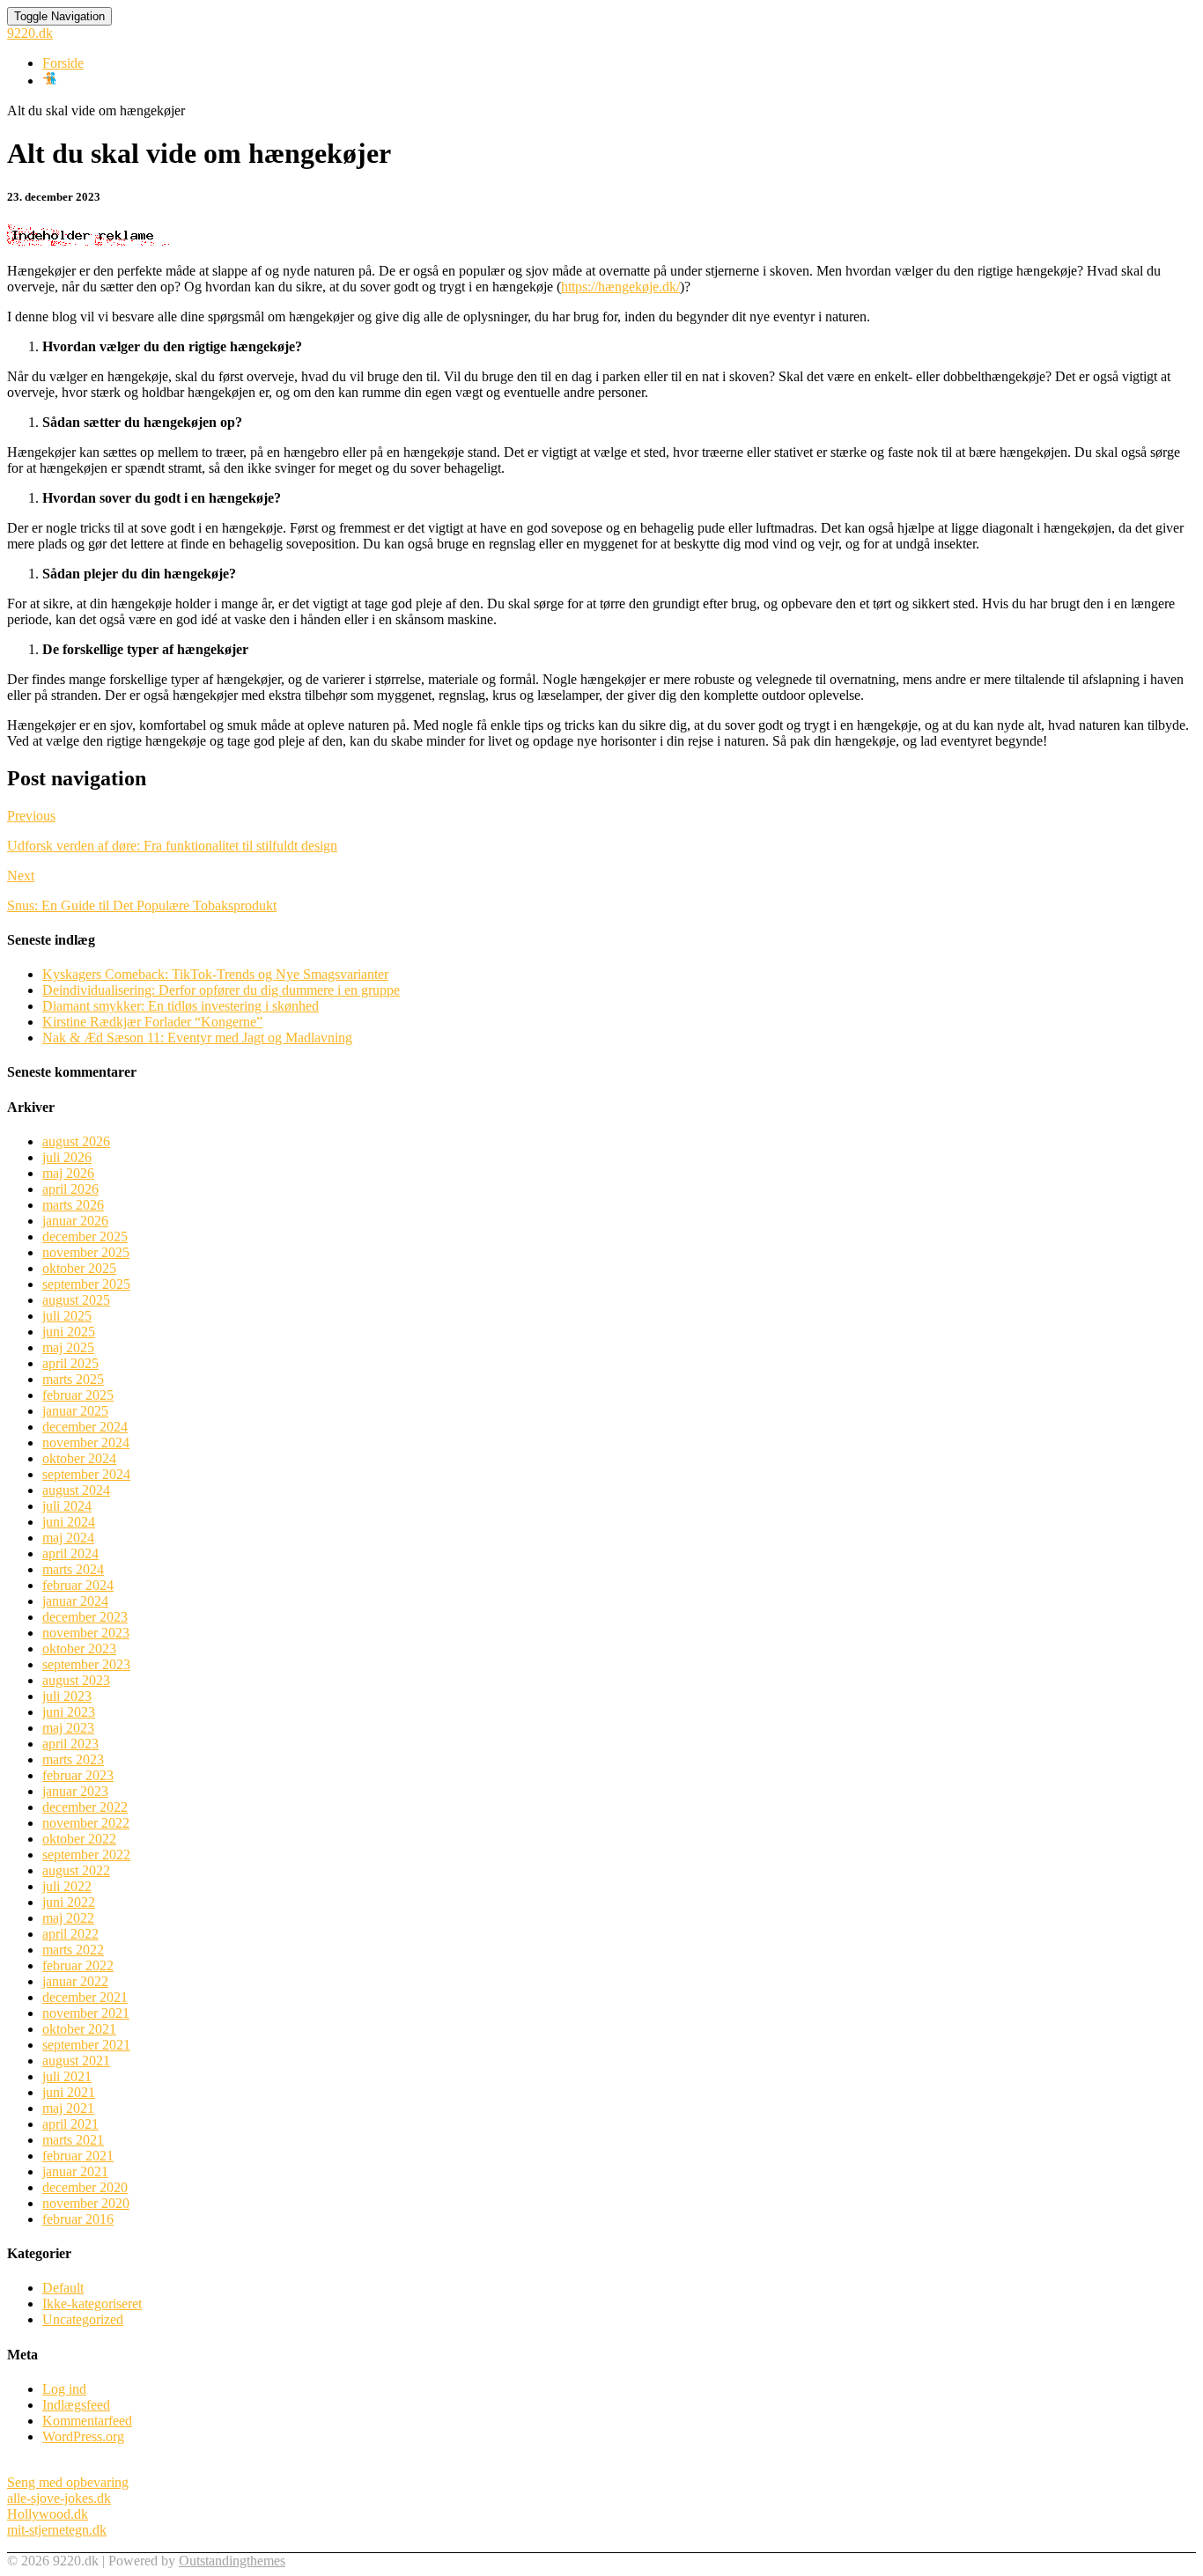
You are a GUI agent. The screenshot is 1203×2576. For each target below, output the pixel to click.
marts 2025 (73, 1379)
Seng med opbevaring (68, 2482)
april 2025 (70, 1363)
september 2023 (86, 1664)
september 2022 (86, 1855)
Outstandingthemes (232, 2561)
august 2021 (76, 2061)
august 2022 (76, 1870)
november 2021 (86, 2013)
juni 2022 (69, 1902)
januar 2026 (75, 1221)
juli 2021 (67, 2076)
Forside (63, 63)
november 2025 (86, 1252)
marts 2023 (73, 1759)
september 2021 (86, 2045)
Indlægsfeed (76, 2405)
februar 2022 (78, 1965)
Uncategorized (83, 2319)
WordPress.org (83, 2436)
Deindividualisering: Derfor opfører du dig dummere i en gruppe (221, 990)
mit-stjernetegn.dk (57, 2530)
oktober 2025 (79, 1268)
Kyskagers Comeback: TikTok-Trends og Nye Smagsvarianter (215, 974)
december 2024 (85, 1427)
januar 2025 (75, 1411)
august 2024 (76, 1490)
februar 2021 (78, 2156)
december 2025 (85, 1236)
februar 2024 (78, 1585)
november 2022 (86, 1823)
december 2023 (85, 1617)
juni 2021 (69, 2092)
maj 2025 (68, 1347)
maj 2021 (68, 2108)
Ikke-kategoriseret (92, 2304)
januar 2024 (75, 1601)
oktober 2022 (79, 1839)
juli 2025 (67, 1316)
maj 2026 (68, 1173)
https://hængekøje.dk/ (620, 287)
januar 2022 (75, 1981)
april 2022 (70, 1934)
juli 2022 (67, 1886)
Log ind (64, 2389)
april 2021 (70, 2124)
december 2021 (85, 1997)
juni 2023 (69, 1712)
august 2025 (76, 1300)
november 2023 (86, 1633)
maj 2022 (68, 1918)
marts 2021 (73, 2140)
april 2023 (70, 1744)
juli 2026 (67, 1157)
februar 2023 (78, 1775)
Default (63, 2288)
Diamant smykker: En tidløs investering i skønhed (181, 1006)
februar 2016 (78, 2219)
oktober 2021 (79, 2029)
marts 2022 (73, 1950)
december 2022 (85, 1807)
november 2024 (86, 1443)
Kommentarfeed (87, 2421)
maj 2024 (68, 1538)
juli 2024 (67, 1506)
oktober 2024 (79, 1458)
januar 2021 (75, 2171)
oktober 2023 (79, 1649)
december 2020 (85, 2187)
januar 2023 (75, 1791)
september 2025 (86, 1284)
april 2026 (70, 1189)
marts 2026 (73, 1205)
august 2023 (76, 1680)
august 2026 (76, 1141)
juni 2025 (69, 1332)
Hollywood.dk (48, 2514)
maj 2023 (68, 1728)
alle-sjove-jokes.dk (59, 2498)
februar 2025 (78, 1395)
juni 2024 (69, 1522)
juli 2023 (67, 1696)
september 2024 (86, 1474)
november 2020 (86, 2203)
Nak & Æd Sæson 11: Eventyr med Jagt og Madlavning (197, 1038)
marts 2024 (73, 1569)
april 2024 (70, 1553)
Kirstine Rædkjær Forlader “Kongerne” (152, 1022)
